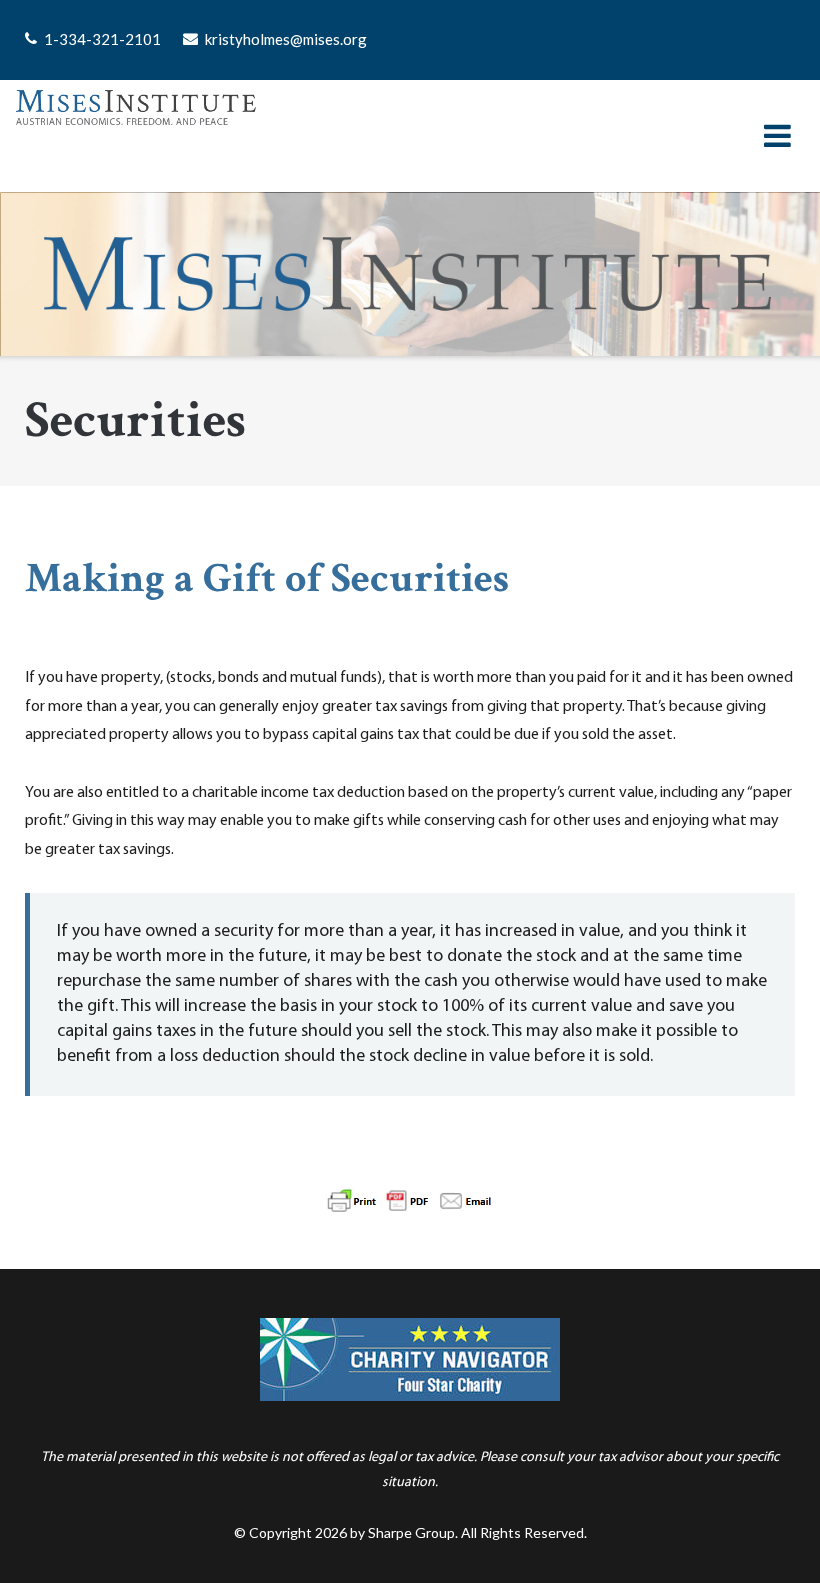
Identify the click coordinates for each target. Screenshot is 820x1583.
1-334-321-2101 (102, 39)
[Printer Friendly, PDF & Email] (410, 1171)
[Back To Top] (770, 1535)
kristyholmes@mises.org (286, 39)
